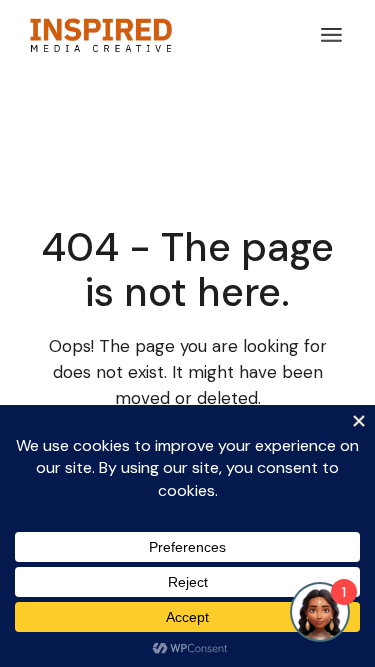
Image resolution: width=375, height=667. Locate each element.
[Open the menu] (331, 35)
